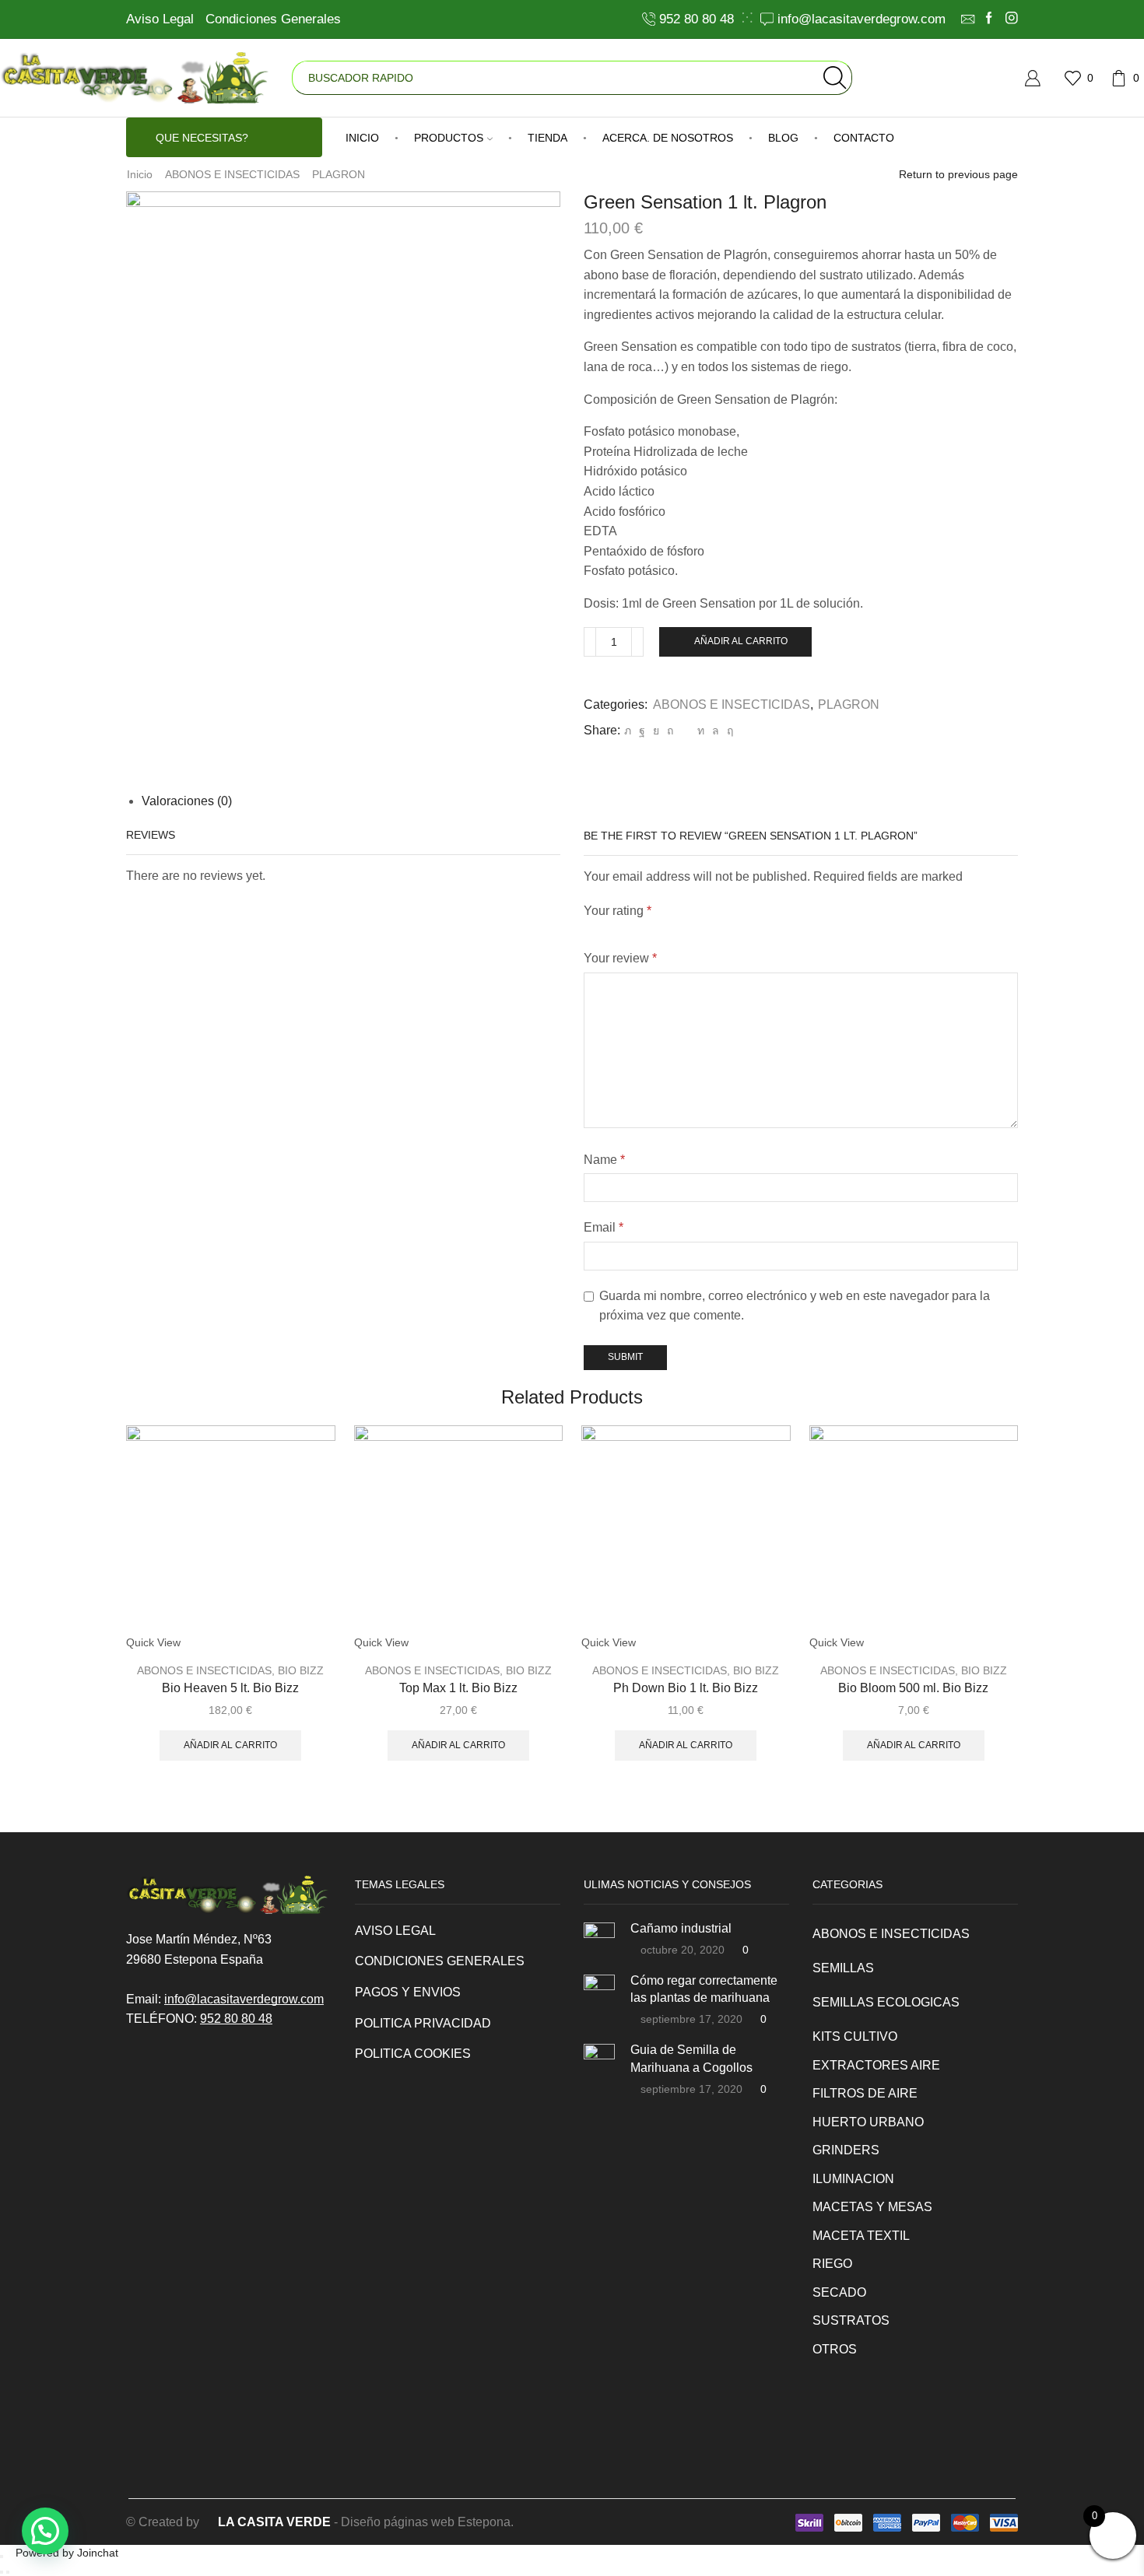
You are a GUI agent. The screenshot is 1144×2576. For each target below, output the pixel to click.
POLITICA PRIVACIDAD (423, 2023)
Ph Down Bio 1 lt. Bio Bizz (686, 1688)
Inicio (140, 174)
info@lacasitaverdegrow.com (244, 1999)
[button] (45, 2531)
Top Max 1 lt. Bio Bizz (458, 1688)
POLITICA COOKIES (413, 2054)
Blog (783, 138)
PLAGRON (339, 174)
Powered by (67, 2553)
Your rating (618, 911)
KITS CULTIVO (855, 2036)
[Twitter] (628, 731)
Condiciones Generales (273, 19)
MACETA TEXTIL (861, 2236)
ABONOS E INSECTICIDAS (232, 174)
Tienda (547, 138)
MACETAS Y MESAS (872, 2207)
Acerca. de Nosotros (668, 138)
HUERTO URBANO (868, 2122)
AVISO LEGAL (395, 1931)
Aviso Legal (160, 19)
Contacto (864, 138)
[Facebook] (989, 19)
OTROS (835, 2349)
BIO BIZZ (301, 1670)
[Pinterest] (670, 731)
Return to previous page (958, 174)
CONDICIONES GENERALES (440, 1961)
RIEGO (832, 2264)
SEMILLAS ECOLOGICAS (886, 2002)
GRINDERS (846, 2150)
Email (604, 1227)
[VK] (656, 731)
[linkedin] (701, 731)
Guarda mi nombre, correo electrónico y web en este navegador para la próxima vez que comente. (795, 1306)
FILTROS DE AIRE (865, 2093)
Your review (620, 958)
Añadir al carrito (741, 641)
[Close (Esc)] (2, 2557)
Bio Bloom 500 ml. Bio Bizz (913, 1688)
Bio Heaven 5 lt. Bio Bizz (230, 1688)
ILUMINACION (853, 2179)
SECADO (839, 2292)
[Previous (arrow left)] (2, 2572)
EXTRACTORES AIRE (876, 2065)
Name (604, 1160)
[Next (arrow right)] (8, 2572)
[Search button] (835, 78)
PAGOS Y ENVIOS (408, 1992)
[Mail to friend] (685, 731)
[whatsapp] (716, 731)
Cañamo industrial (681, 1928)
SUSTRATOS (851, 2320)
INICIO (362, 138)
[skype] (728, 731)
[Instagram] (1012, 19)
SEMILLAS (843, 1968)
